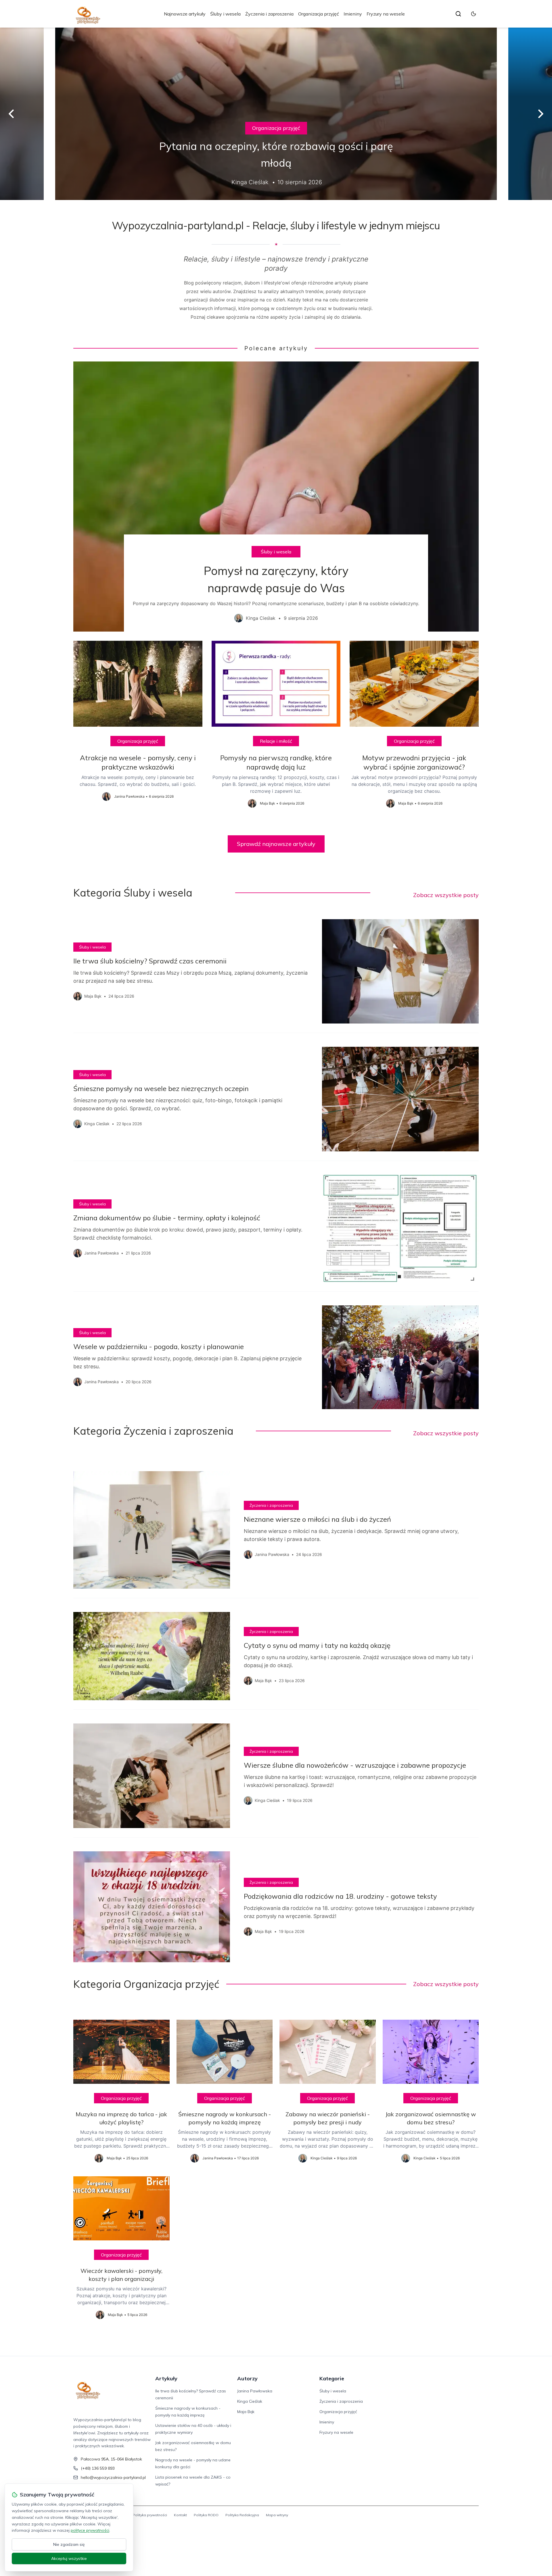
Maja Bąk (246, 2412)
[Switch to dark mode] (474, 14)
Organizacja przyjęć (319, 14)
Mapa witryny (277, 2515)
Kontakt (180, 2515)
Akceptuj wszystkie (69, 2558)
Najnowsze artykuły (185, 14)
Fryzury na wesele (386, 14)
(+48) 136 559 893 (98, 2468)
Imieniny (353, 14)
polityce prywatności (90, 2530)
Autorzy (247, 2378)
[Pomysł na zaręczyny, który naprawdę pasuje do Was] (276, 497)
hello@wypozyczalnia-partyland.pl (113, 2477)
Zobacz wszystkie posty (446, 895)
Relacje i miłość (276, 741)
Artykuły (166, 2378)
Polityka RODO (206, 2515)
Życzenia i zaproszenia (269, 14)
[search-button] (458, 14)
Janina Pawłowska (255, 2391)
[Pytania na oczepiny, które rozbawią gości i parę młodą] (276, 114)
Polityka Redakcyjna (242, 2515)
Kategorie (332, 2378)
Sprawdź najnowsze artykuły (276, 844)
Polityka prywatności (150, 2515)
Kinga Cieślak (250, 2401)
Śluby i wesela (225, 14)
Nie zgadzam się (69, 2544)
